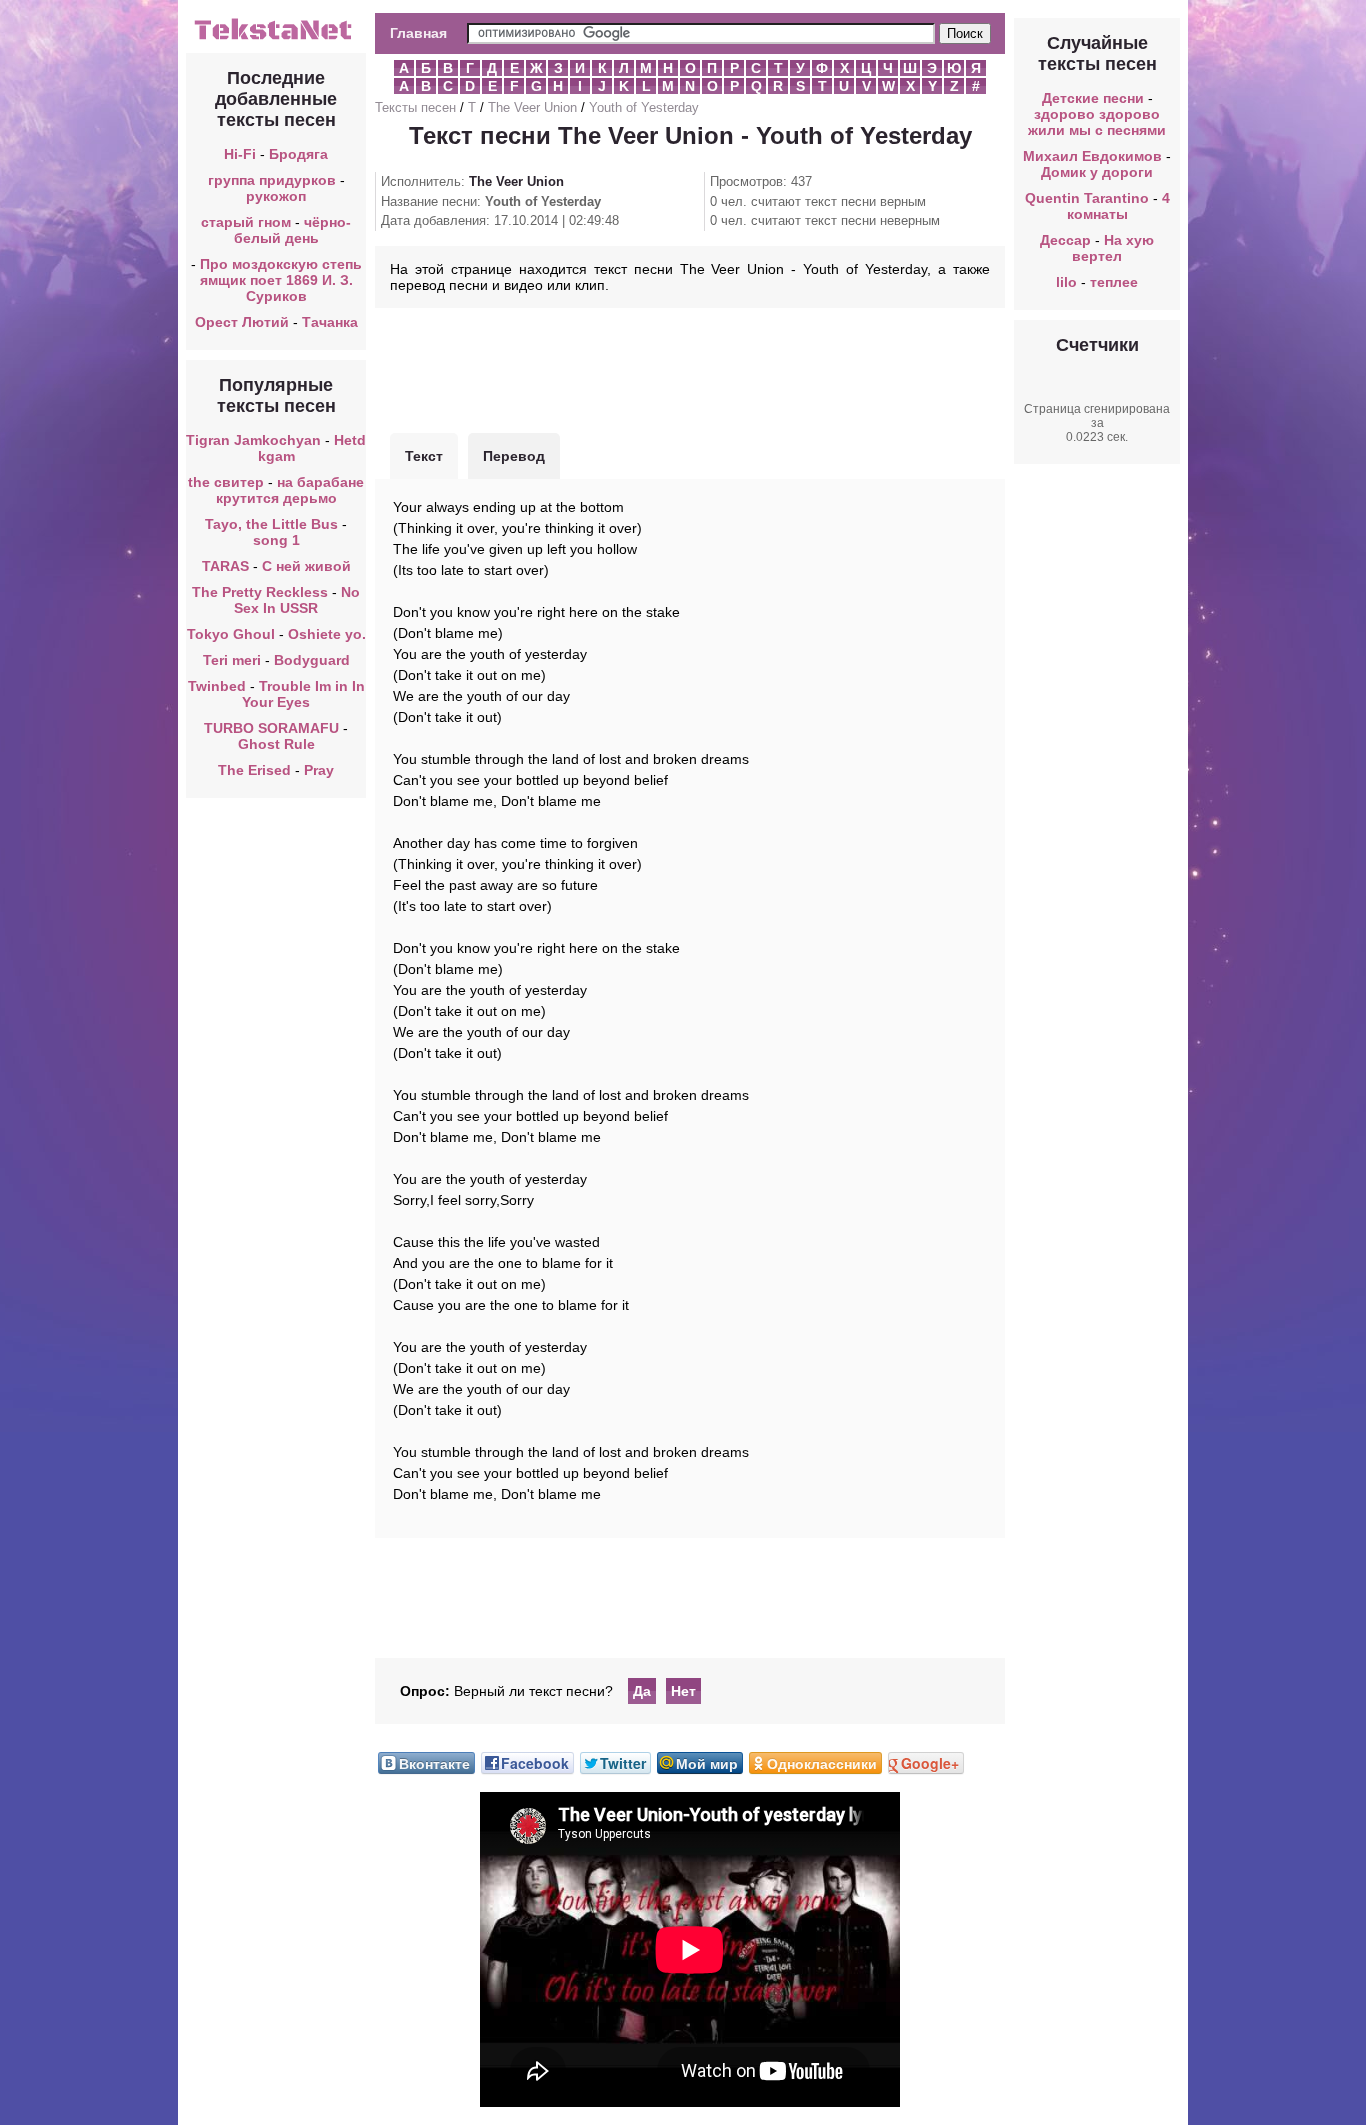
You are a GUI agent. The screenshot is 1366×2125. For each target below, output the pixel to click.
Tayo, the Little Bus (271, 524)
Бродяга (298, 154)
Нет (683, 1691)
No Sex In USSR (297, 600)
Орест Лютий (242, 322)
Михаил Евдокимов (1092, 156)
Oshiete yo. (327, 634)
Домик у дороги (1097, 172)
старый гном (246, 222)
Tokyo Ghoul (231, 634)
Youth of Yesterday (644, 107)
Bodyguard (312, 660)
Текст (424, 456)
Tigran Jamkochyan (253, 440)
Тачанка (330, 322)
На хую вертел (1113, 248)
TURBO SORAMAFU (273, 728)
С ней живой (306, 566)
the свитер (226, 482)
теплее (1114, 282)
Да (642, 1691)
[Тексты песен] (276, 38)
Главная (418, 33)
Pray (319, 770)
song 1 (276, 540)
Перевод (514, 456)
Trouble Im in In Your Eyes (303, 694)
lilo (1066, 282)
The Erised (254, 770)
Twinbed (217, 686)
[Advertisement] (690, 368)
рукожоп (276, 196)
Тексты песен (415, 107)
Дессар (1065, 240)
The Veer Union (532, 107)
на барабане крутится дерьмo (290, 490)
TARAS (225, 566)
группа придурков (272, 180)
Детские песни (1093, 98)
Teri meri (232, 660)
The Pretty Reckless (260, 592)
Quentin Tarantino (1087, 198)
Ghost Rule (276, 744)
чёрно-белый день (293, 230)
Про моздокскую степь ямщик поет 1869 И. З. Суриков (281, 280)
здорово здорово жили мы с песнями (1097, 122)
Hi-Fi (240, 154)
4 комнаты (1118, 206)
